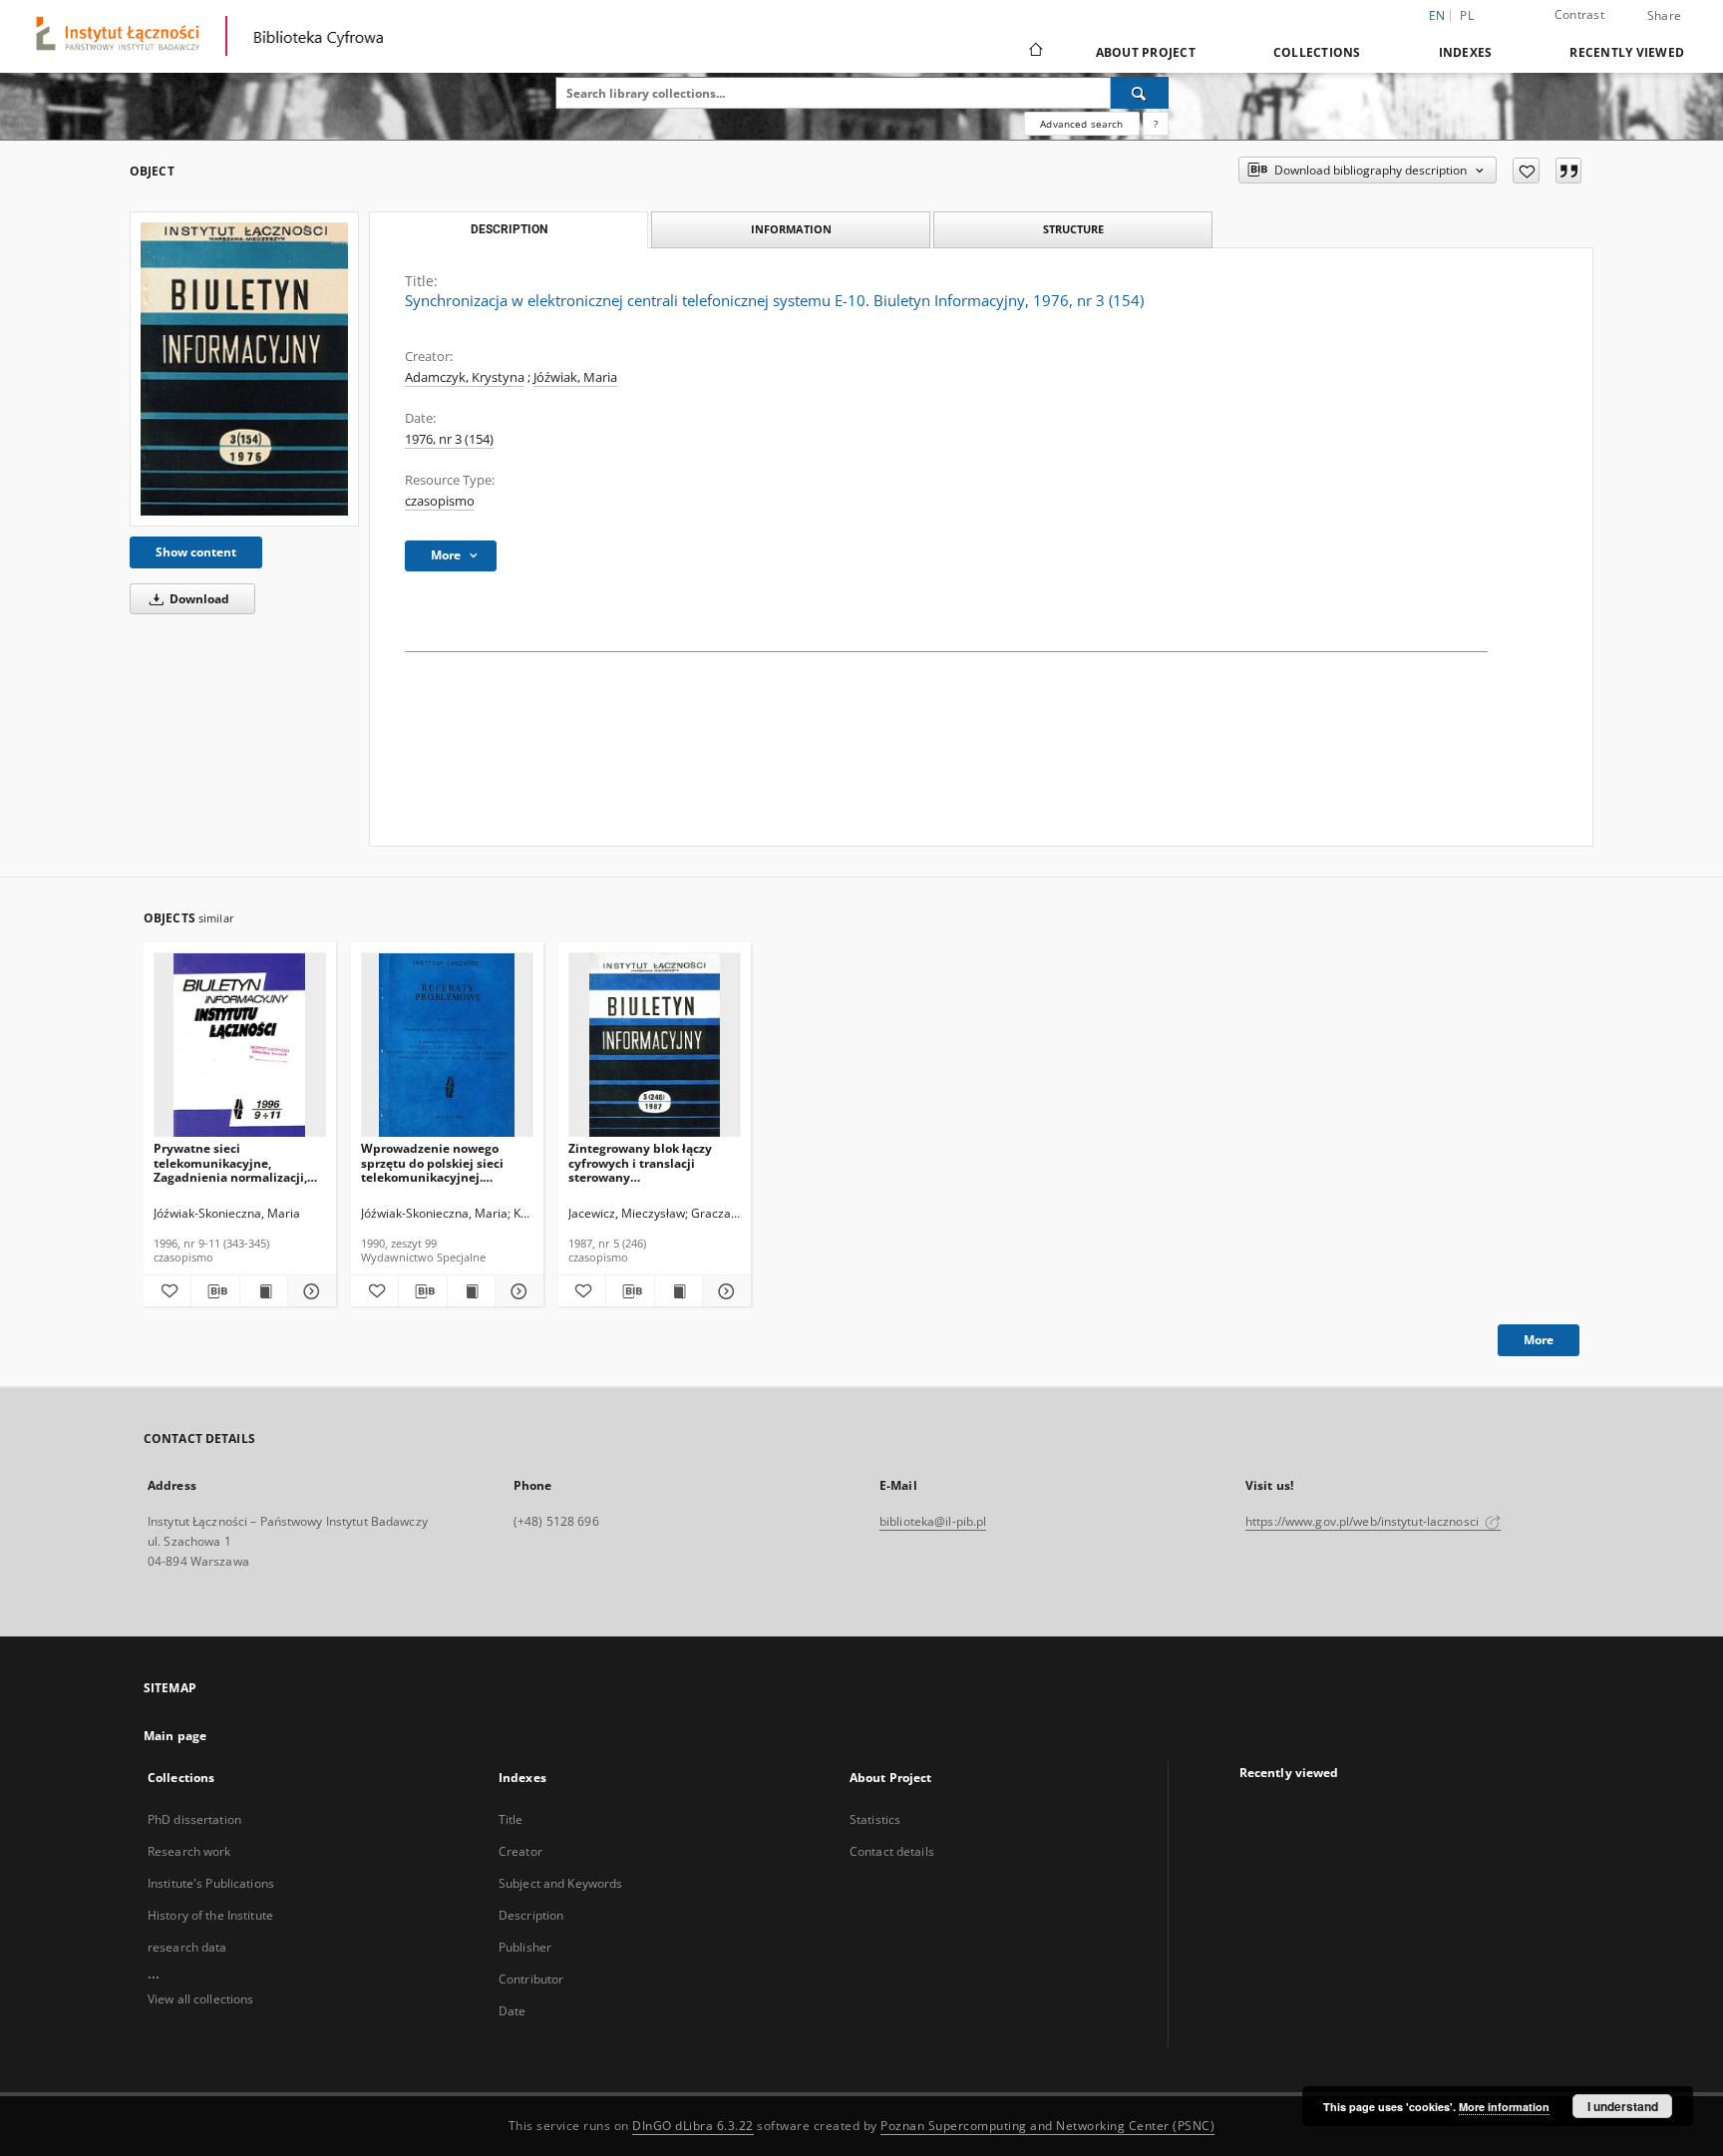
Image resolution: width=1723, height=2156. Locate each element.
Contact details (892, 1851)
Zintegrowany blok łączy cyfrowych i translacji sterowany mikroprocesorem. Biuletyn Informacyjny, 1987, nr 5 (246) (649, 1162)
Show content (196, 552)
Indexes (1466, 52)
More (1539, 1340)
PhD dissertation (194, 1819)
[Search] (1140, 93)
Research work (189, 1851)
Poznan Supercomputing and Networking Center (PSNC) (1047, 2126)
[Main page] (1034, 52)
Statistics (875, 1819)
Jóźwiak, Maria (575, 377)
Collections (1317, 52)
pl (1467, 15)
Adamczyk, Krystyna (465, 377)
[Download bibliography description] (215, 1291)
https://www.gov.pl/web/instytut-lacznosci (1364, 1521)
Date (512, 2011)
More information (1504, 2107)
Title (511, 1819)
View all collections (200, 1999)
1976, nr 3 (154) (449, 439)
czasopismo (440, 501)
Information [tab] (791, 229)
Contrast (1579, 14)
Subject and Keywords (560, 1883)
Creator (520, 1851)
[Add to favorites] (1526, 171)
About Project (1146, 52)
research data (187, 1947)
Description (531, 1915)
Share (1664, 16)
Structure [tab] (1073, 229)
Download (198, 599)
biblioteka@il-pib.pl (933, 1521)
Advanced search (1081, 124)
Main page (175, 1736)
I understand (1623, 2106)
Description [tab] (509, 229)
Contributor (531, 1979)
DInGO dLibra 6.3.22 (693, 2126)
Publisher (525, 1947)
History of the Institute (210, 1915)
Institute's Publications (211, 1883)
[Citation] (1568, 171)
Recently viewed (1627, 52)
